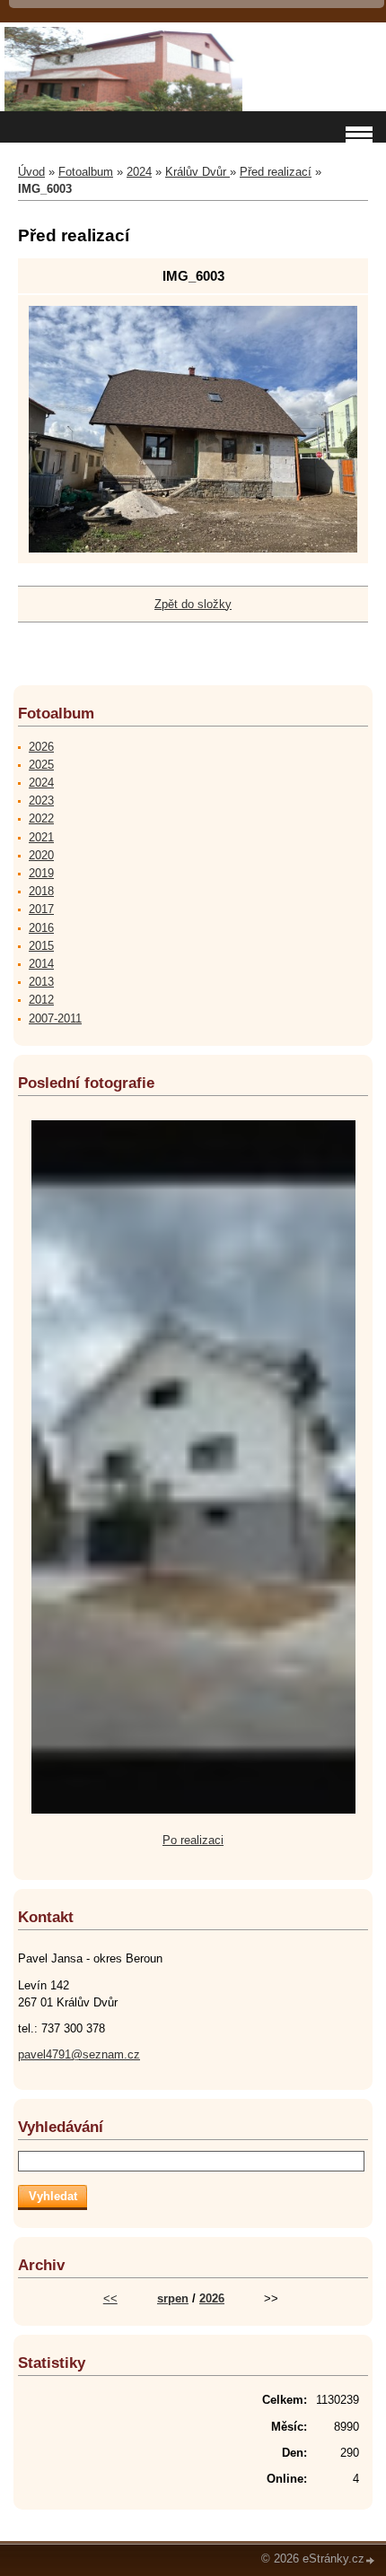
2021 (41, 837)
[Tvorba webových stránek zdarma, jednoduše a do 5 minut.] (371, 2560)
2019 (41, 873)
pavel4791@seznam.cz (79, 2054)
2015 (41, 946)
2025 (41, 765)
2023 (41, 801)
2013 (41, 982)
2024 (139, 172)
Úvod (31, 172)
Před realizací (276, 172)
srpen (173, 2298)
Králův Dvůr (197, 172)
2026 (41, 747)
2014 (41, 964)
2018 (41, 891)
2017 (41, 909)
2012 (41, 1000)
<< (110, 2298)
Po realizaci (193, 1840)
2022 (41, 818)
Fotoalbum (86, 172)
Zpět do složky (193, 604)
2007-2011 (55, 1018)
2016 (41, 928)
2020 (41, 855)
